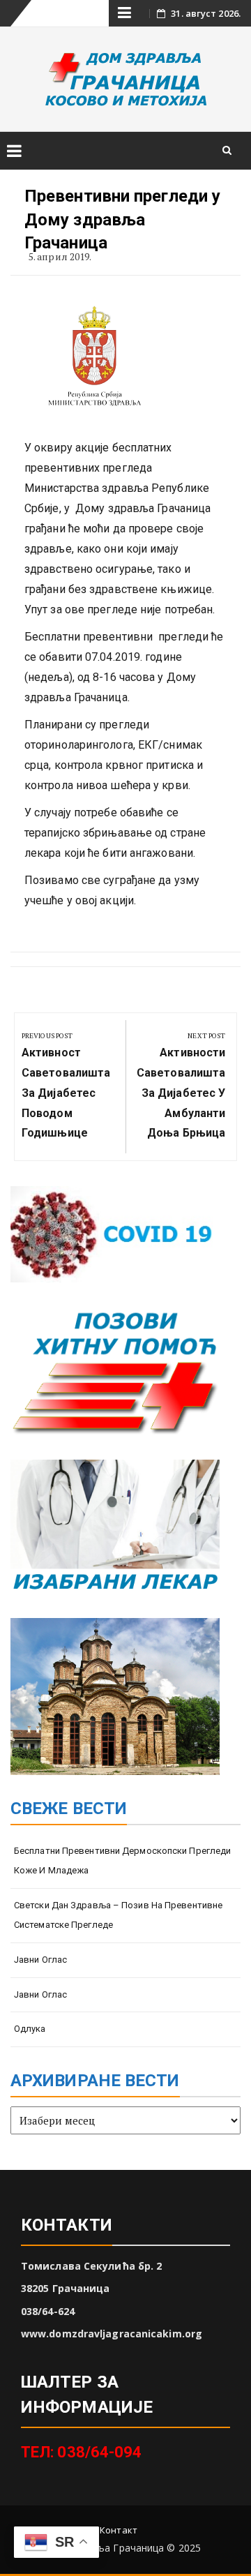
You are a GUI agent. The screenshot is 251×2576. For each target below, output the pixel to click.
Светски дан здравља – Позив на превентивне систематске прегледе (118, 1915)
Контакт (119, 2530)
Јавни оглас (40, 1960)
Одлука (30, 2029)
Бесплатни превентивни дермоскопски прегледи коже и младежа (122, 1861)
